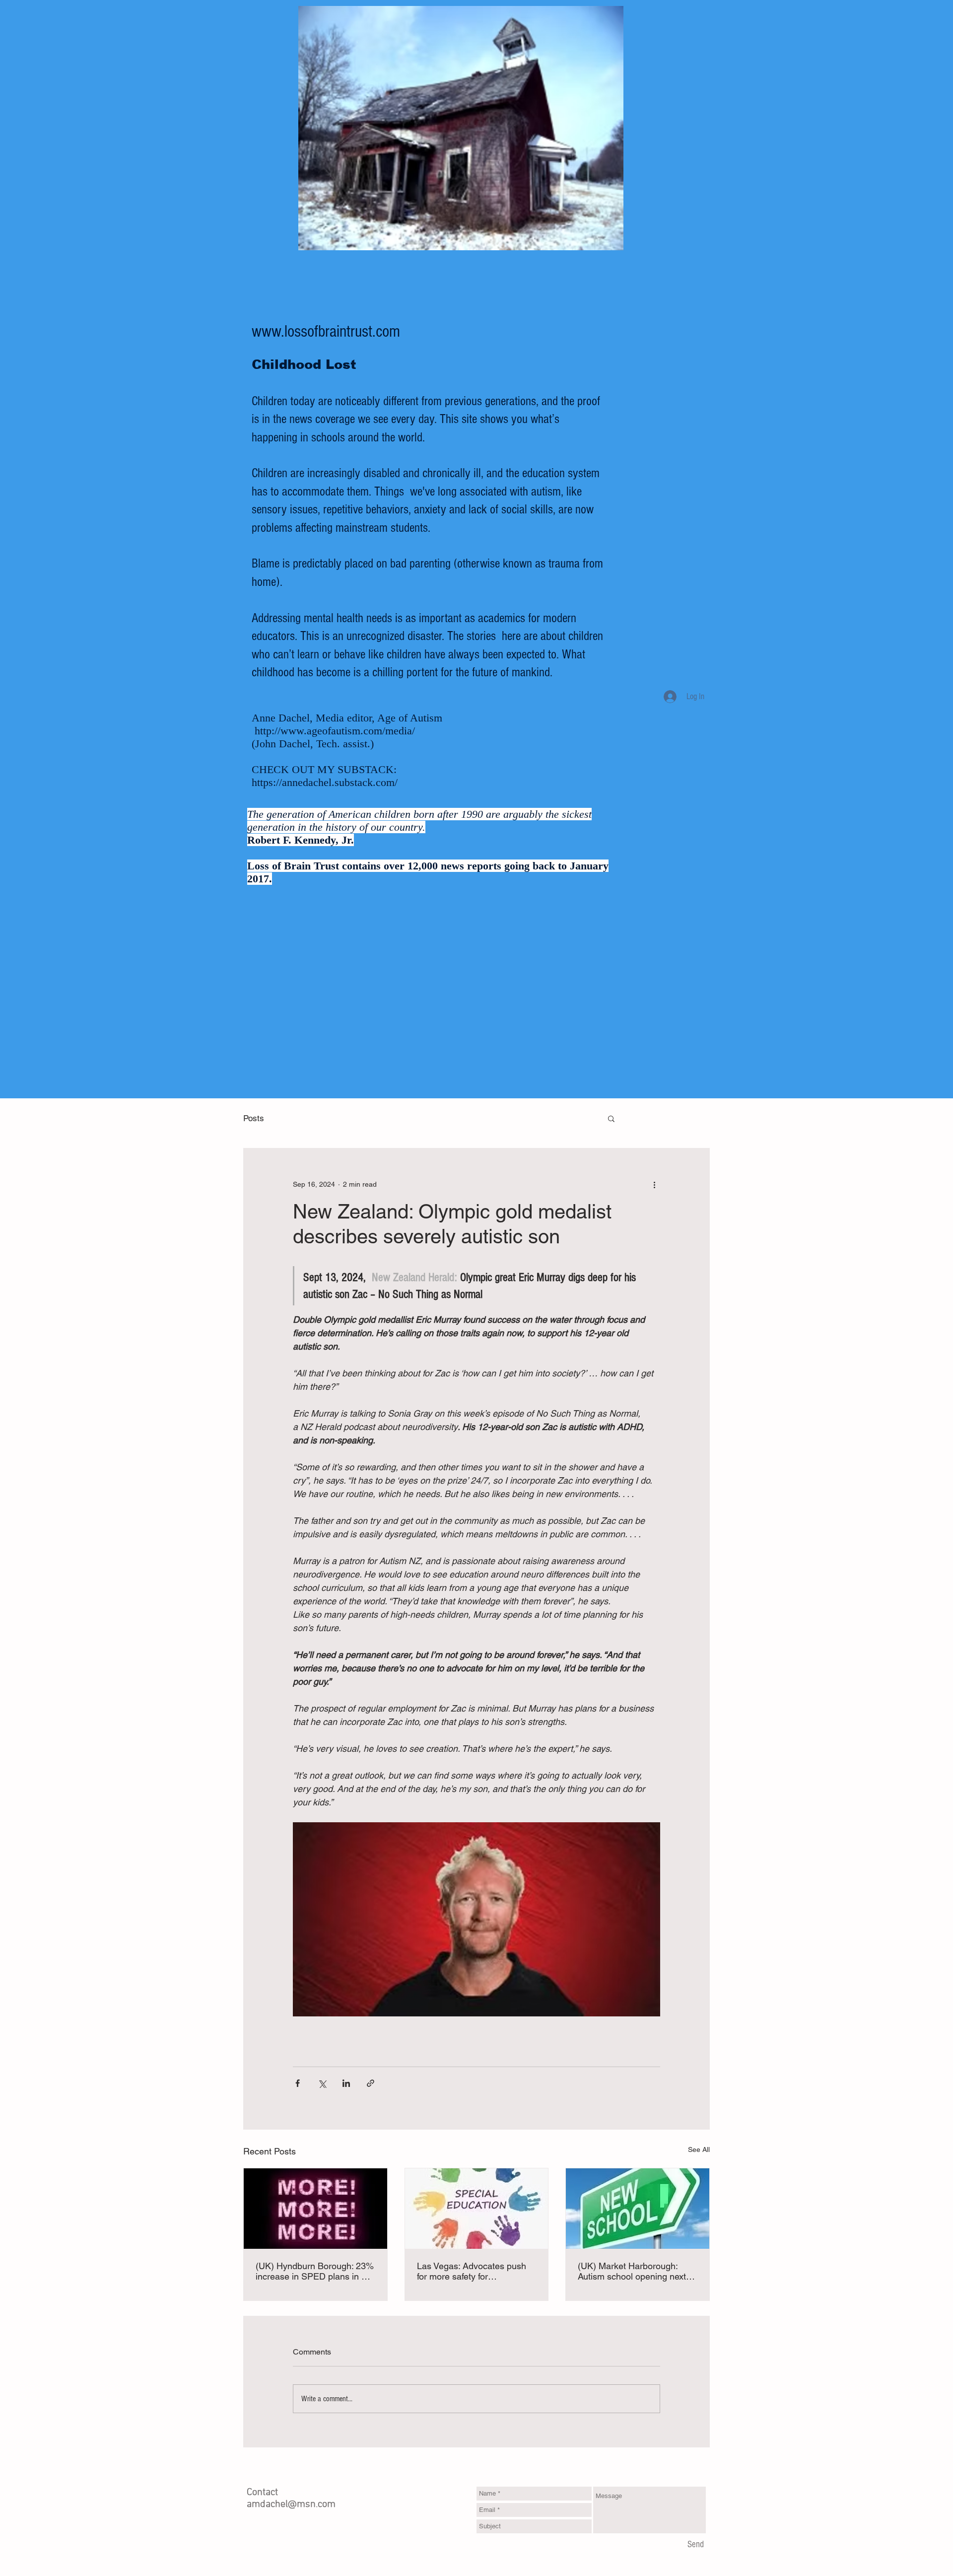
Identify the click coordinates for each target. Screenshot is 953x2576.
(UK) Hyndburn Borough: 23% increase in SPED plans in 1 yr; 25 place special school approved (315, 2271)
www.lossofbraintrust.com (326, 332)
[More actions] (654, 1184)
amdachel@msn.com (291, 2504)
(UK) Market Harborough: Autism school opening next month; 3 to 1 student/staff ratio (632, 2271)
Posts (254, 1118)
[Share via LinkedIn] (346, 2083)
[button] (611, 1118)
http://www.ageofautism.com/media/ (335, 731)
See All (699, 2149)
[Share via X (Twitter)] (322, 2083)
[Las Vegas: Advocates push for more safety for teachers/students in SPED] (477, 2209)
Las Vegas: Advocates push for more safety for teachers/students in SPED (472, 2271)
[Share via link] (371, 2083)
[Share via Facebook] (298, 2083)
